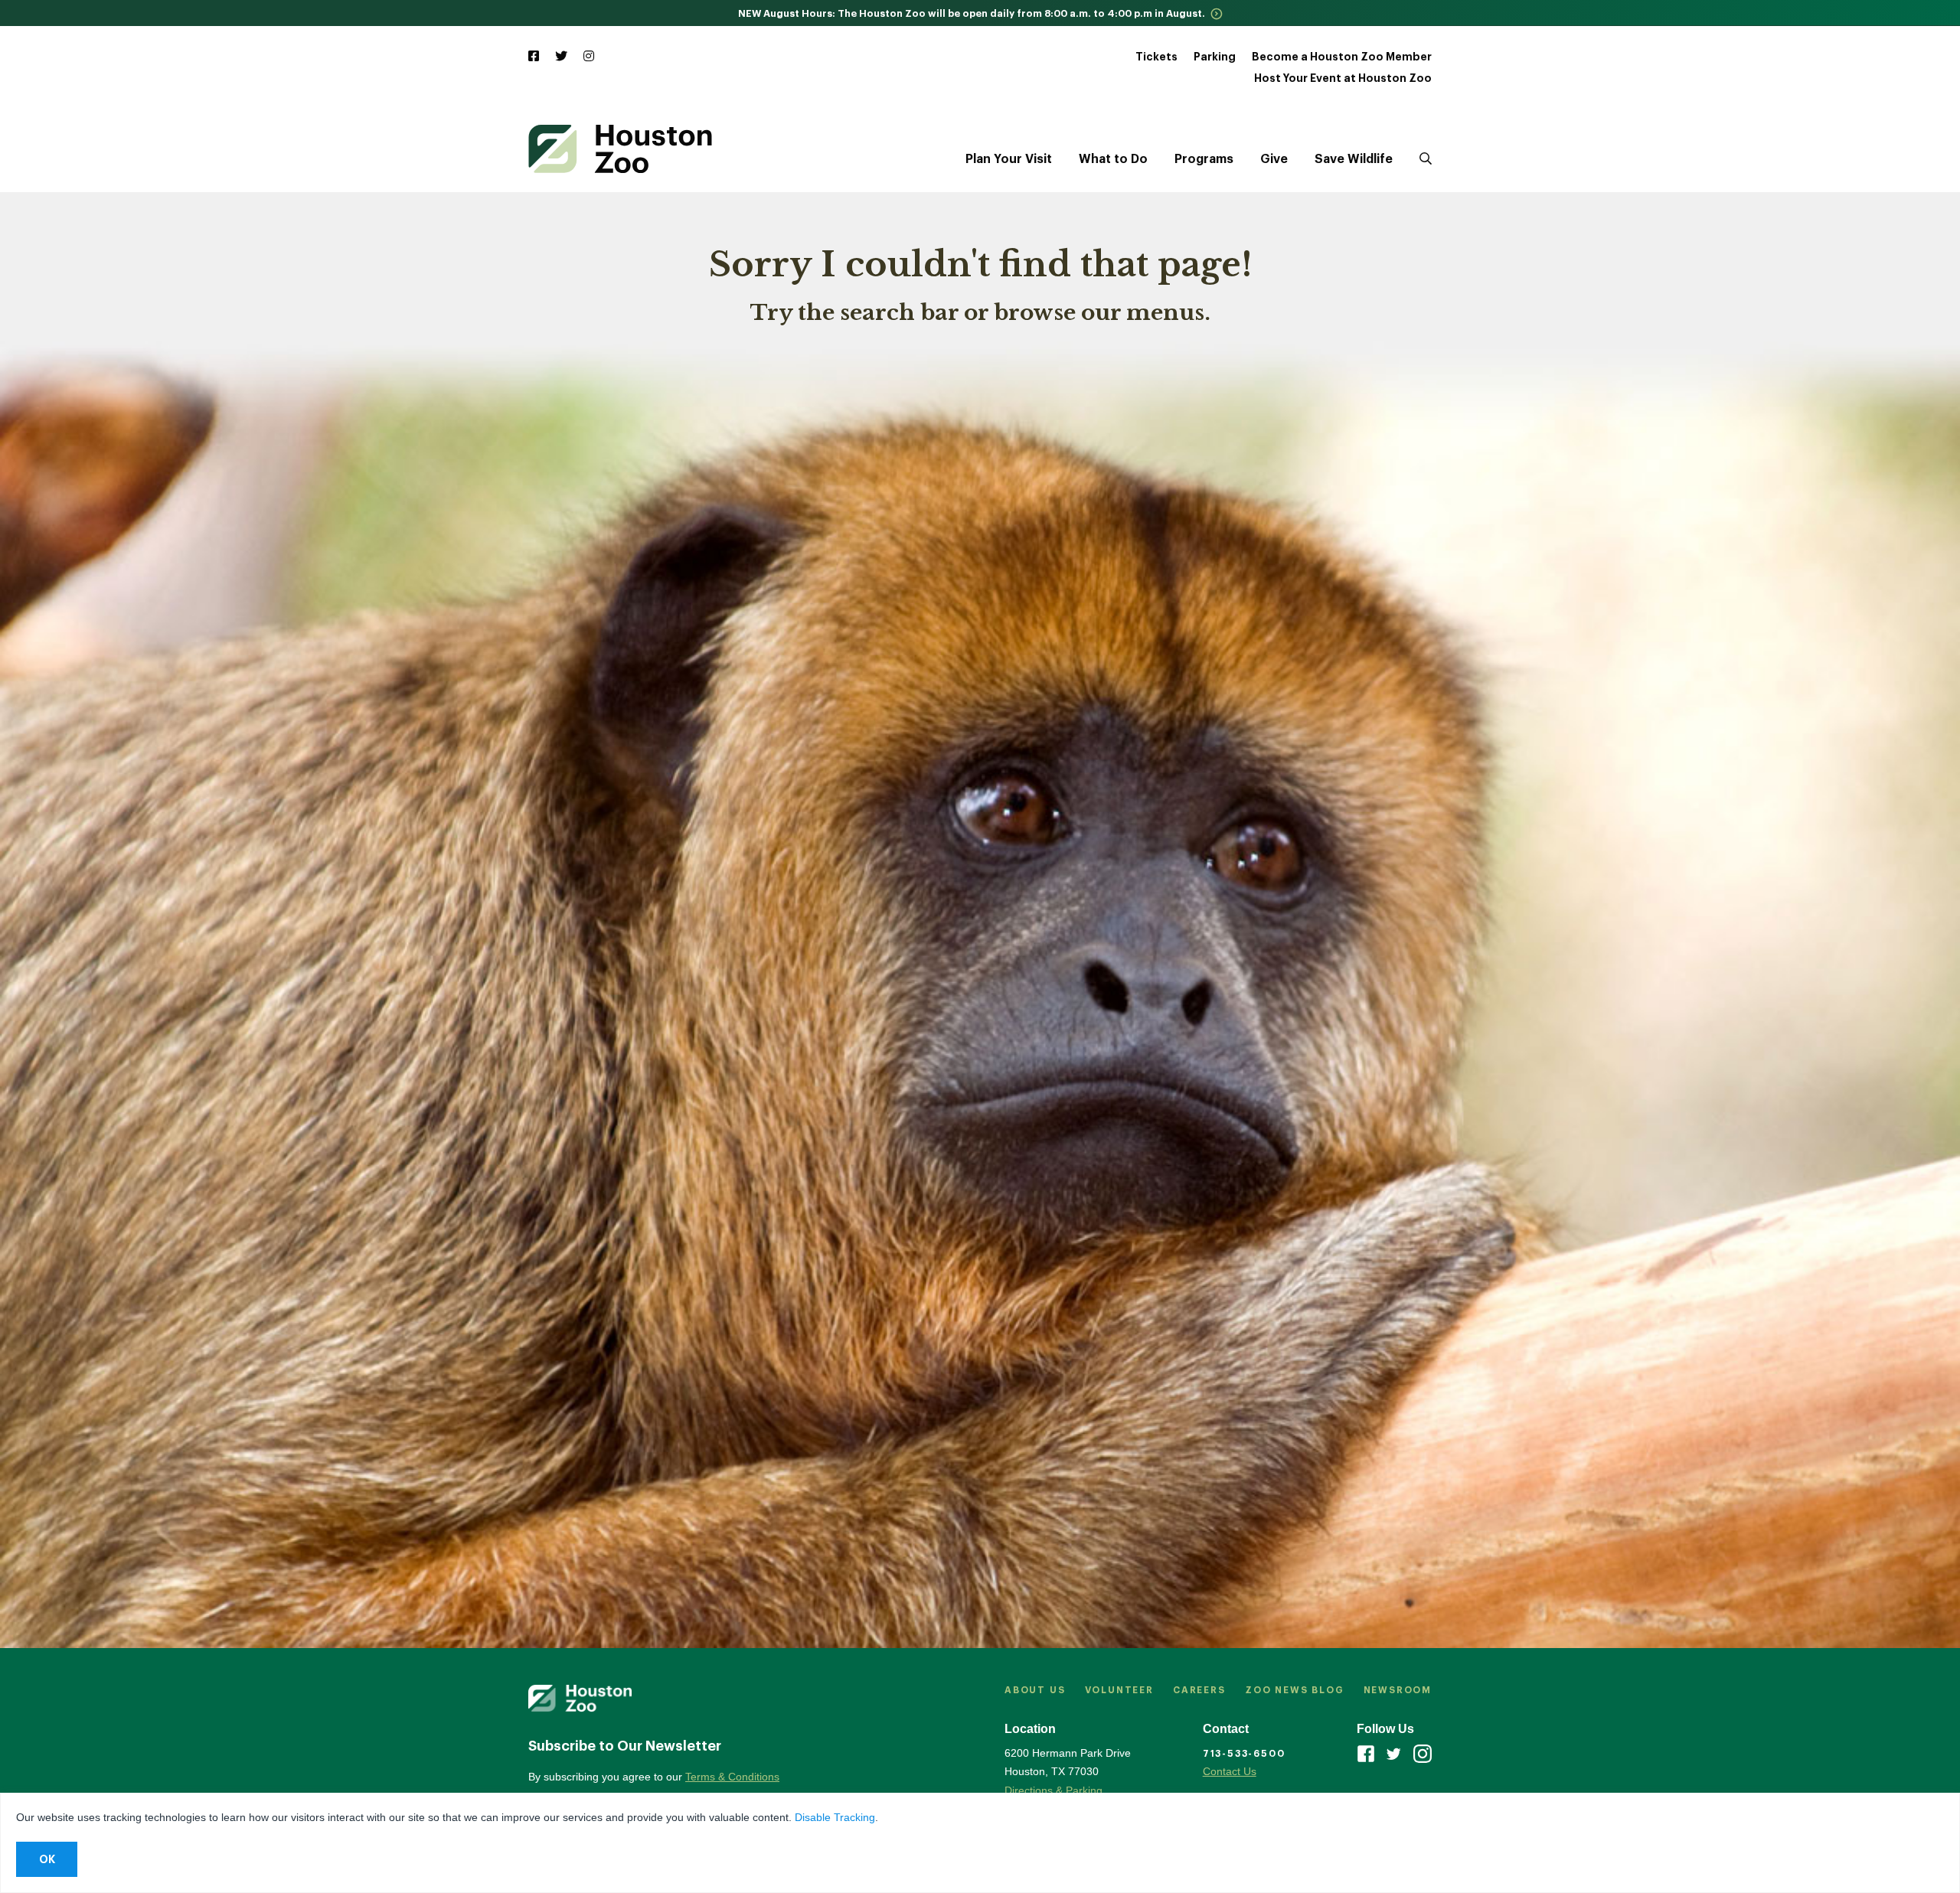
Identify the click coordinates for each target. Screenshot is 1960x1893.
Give (1274, 159)
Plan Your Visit (1009, 159)
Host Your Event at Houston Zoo (1343, 78)
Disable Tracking (835, 1817)
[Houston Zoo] (620, 149)
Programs (1204, 159)
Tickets (1156, 57)
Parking (1215, 57)
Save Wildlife (1354, 159)
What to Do (1113, 159)
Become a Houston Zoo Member (1342, 57)
